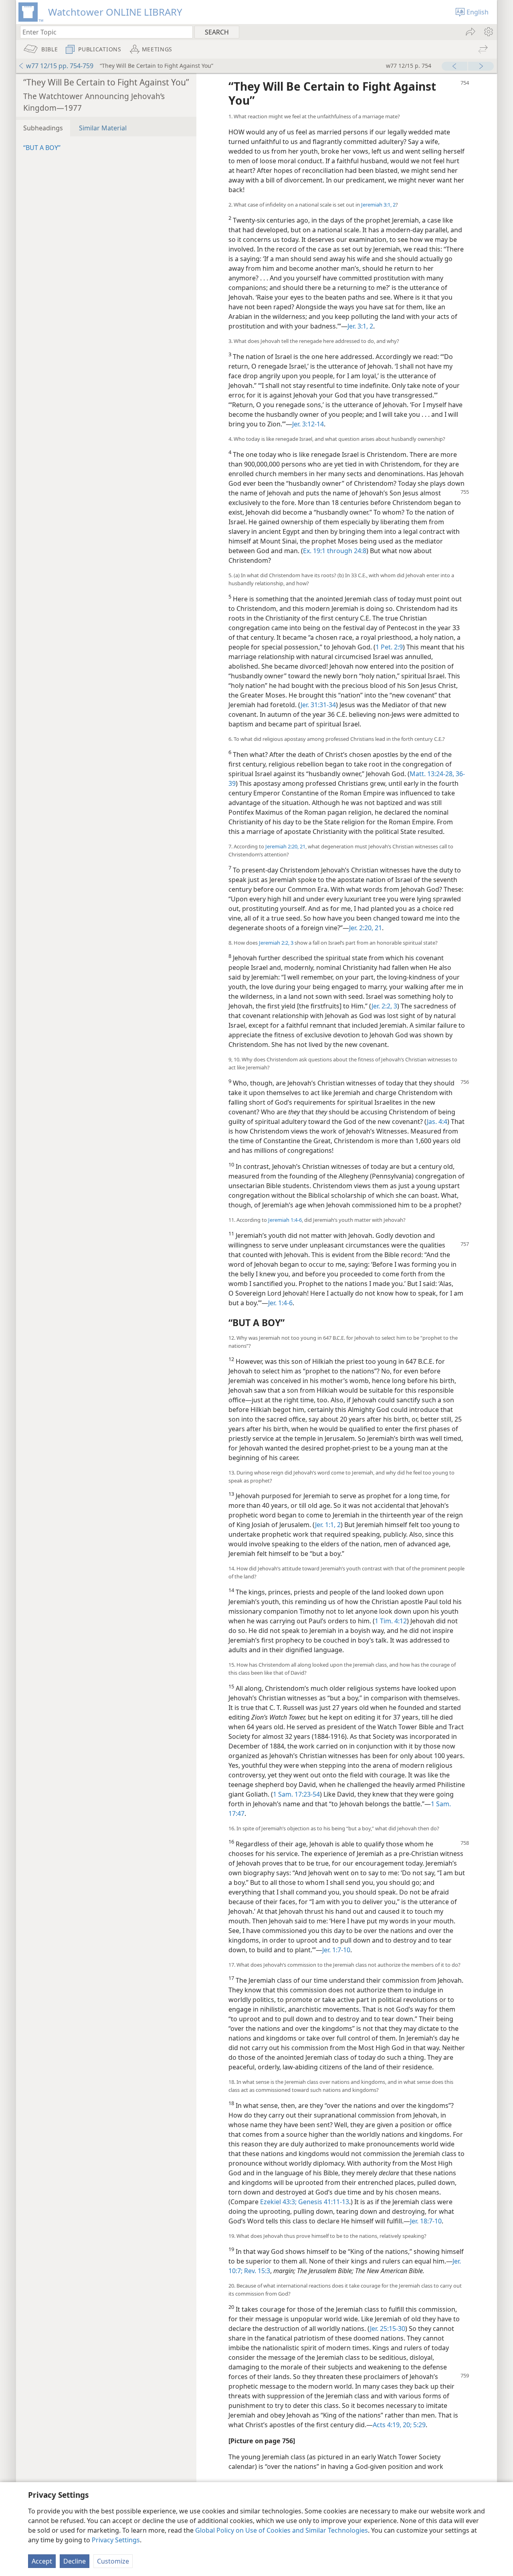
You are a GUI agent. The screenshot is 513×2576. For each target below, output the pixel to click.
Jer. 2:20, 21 (366, 928)
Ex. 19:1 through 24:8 (335, 551)
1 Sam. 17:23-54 (296, 1794)
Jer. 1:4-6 (280, 1303)
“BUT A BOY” (42, 148)
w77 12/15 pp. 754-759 (60, 66)
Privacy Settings (116, 2540)
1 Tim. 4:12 (391, 1621)
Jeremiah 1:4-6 (285, 1220)
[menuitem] (488, 32)
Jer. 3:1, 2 (360, 326)
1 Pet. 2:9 (389, 647)
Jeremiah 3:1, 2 (378, 205)
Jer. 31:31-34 (318, 705)
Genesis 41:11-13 (323, 2202)
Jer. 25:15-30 (388, 2329)
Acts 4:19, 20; (392, 2425)
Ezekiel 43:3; (278, 2202)
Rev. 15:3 (256, 2271)
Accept (42, 2561)
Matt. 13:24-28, (432, 774)
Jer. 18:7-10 (426, 2221)
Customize (113, 2561)
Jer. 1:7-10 (336, 1950)
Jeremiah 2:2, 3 (276, 943)
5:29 (419, 2425)
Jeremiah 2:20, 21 (285, 846)
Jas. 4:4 (437, 1122)
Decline (75, 2561)
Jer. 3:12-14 (308, 424)
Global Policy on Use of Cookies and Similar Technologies (282, 2530)
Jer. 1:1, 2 (328, 1525)
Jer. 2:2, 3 (384, 1006)
